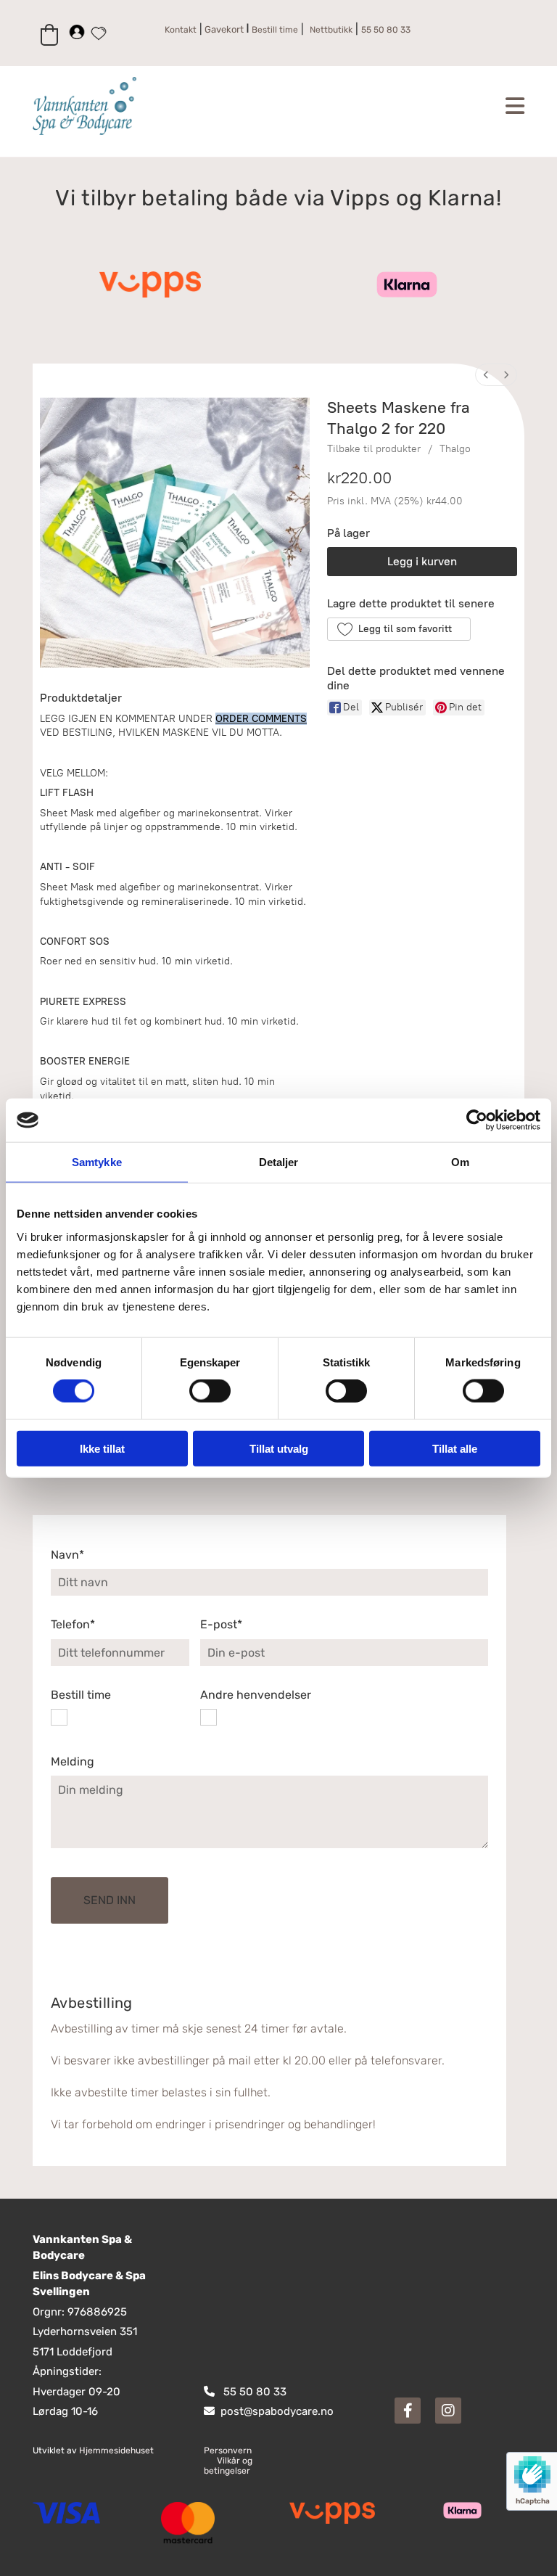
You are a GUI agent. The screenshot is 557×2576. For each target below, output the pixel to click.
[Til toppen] (129, 106)
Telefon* (73, 1624)
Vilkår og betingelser (228, 2466)
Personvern (228, 2450)
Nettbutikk (331, 30)
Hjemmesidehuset (116, 2450)
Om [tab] (460, 1162)
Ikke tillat (102, 1448)
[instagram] (448, 2411)
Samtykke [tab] (97, 1162)
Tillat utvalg (279, 1448)
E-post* (221, 1624)
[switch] (210, 1391)
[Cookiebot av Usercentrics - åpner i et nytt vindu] (477, 1120)
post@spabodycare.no (277, 2411)
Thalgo (455, 449)
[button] (399, 629)
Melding (73, 1761)
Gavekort (223, 29)
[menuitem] (486, 375)
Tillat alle (455, 1448)
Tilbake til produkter (374, 449)
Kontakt (181, 30)
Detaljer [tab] (279, 1162)
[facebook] (408, 2411)
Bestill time (81, 1695)
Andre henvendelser (256, 1695)
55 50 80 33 (255, 2392)
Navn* (67, 1555)
